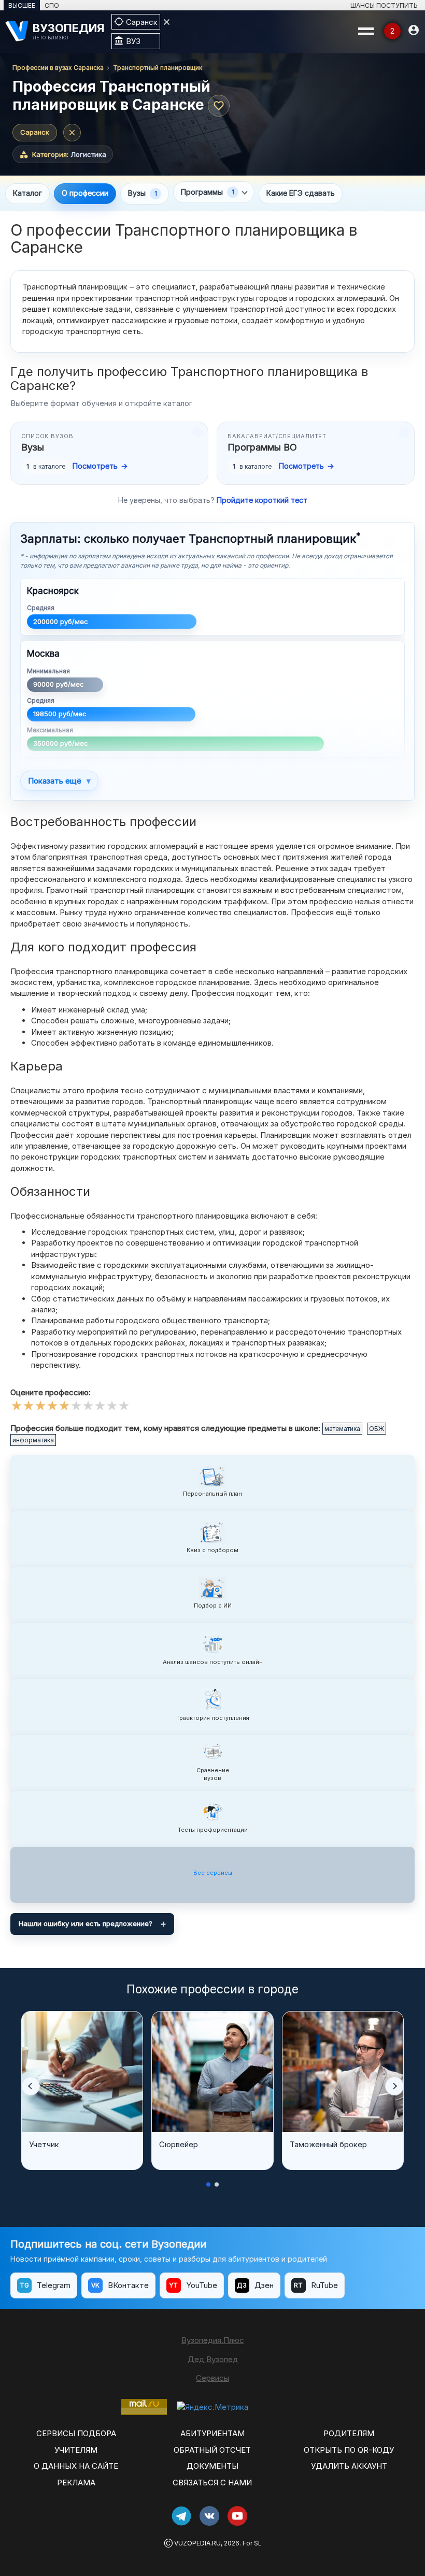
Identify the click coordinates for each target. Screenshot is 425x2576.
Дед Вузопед (213, 2359)
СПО (52, 5)
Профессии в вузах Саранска (58, 68)
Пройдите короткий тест (262, 500)
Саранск (35, 132)
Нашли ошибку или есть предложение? (86, 1923)
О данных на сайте (76, 2466)
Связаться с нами (212, 2483)
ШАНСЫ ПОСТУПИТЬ (384, 5)
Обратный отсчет (212, 2450)
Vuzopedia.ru (197, 2543)
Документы (212, 2466)
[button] (31, 2086)
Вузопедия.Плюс (213, 2340)
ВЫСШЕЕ (22, 5)
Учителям (76, 2450)
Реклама (76, 2483)
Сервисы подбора (76, 2433)
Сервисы (212, 2378)
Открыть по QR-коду (349, 2450)
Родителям (349, 2433)
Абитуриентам (212, 2433)
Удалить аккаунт (349, 2466)
